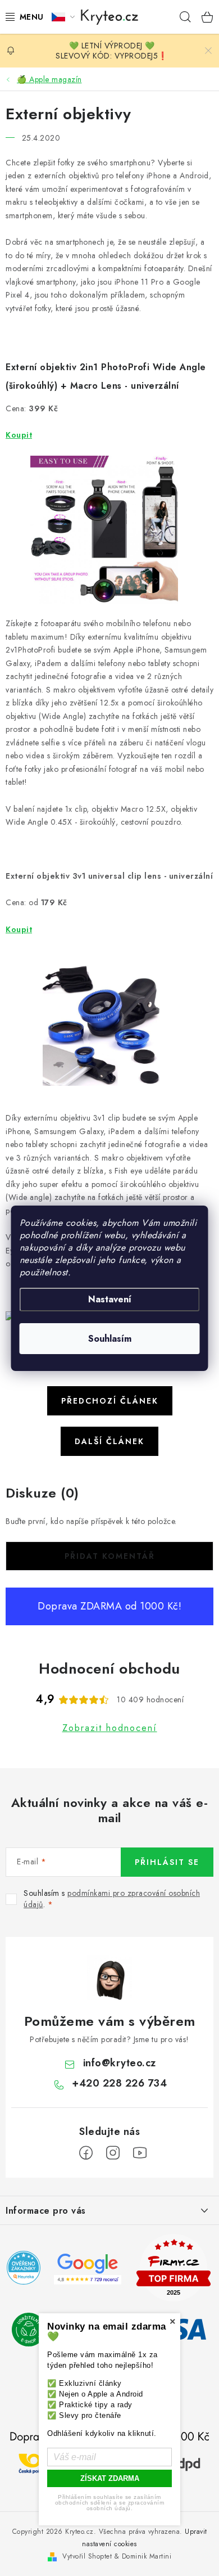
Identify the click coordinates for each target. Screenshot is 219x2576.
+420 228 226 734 (119, 2083)
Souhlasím (110, 1339)
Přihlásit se (167, 1862)
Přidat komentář (110, 1556)
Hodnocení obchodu (109, 1669)
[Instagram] (113, 2153)
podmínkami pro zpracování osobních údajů (112, 1899)
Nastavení (110, 1299)
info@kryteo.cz (120, 2063)
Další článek (109, 1441)
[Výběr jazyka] (63, 17)
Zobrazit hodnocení (110, 1728)
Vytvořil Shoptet (87, 2556)
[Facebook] (86, 2153)
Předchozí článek (110, 1401)
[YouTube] (140, 2153)
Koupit (19, 435)
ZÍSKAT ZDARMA (110, 2478)
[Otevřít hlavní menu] (22, 17)
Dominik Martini (147, 2556)
